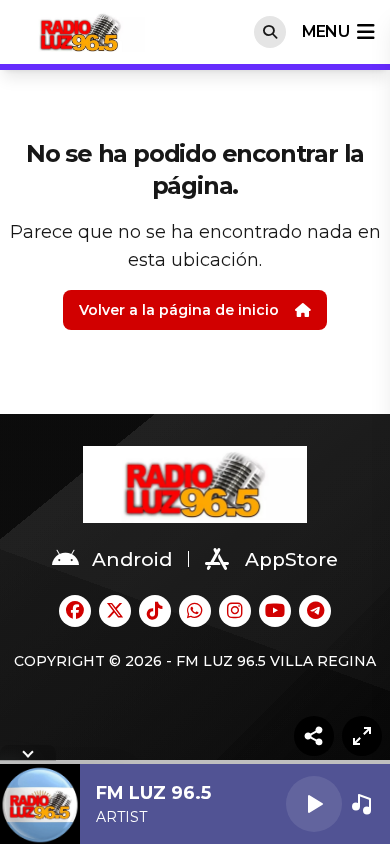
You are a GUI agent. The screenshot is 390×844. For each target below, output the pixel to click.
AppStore (291, 559)
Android (132, 559)
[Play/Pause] (314, 804)
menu (325, 31)
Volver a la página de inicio (179, 310)
